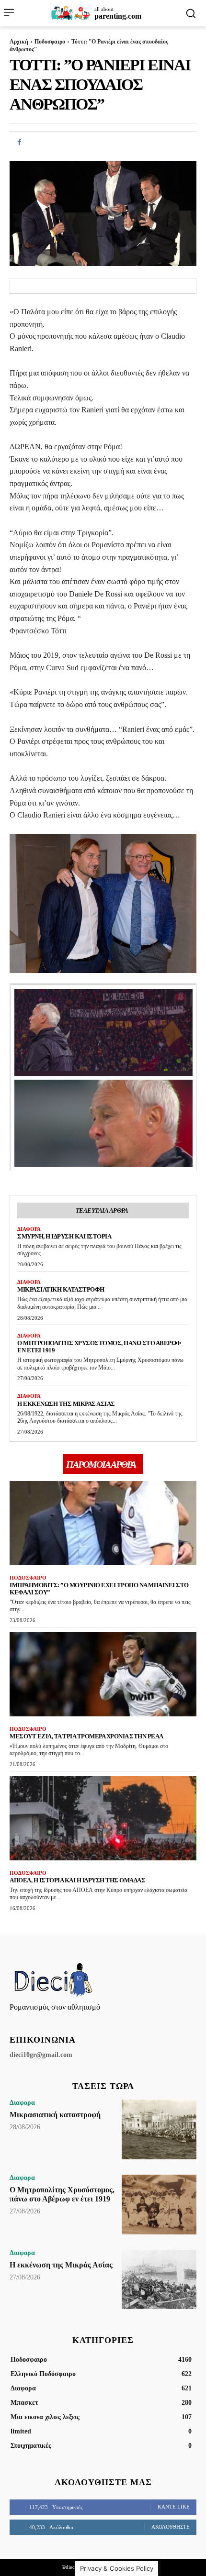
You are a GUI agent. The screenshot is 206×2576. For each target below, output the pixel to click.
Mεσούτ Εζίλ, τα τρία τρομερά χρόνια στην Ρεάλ (86, 1736)
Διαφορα (29, 1229)
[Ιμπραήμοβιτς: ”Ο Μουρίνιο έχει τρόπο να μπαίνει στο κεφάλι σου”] (103, 1523)
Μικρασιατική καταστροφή (61, 1289)
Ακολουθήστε (171, 2527)
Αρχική (19, 42)
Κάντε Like (174, 2507)
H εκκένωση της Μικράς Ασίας (66, 1404)
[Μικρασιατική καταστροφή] (159, 2129)
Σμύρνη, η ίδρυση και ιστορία (64, 1236)
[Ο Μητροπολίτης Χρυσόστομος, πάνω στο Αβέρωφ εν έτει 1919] (159, 2205)
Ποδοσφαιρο (50, 42)
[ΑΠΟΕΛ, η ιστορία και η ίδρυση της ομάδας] (103, 1818)
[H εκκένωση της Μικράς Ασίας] (159, 2280)
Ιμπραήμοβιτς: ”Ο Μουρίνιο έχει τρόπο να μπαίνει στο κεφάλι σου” (99, 1589)
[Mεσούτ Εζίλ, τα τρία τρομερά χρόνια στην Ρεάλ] (103, 1674)
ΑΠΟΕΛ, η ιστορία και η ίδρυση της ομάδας (77, 1880)
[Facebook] (19, 143)
